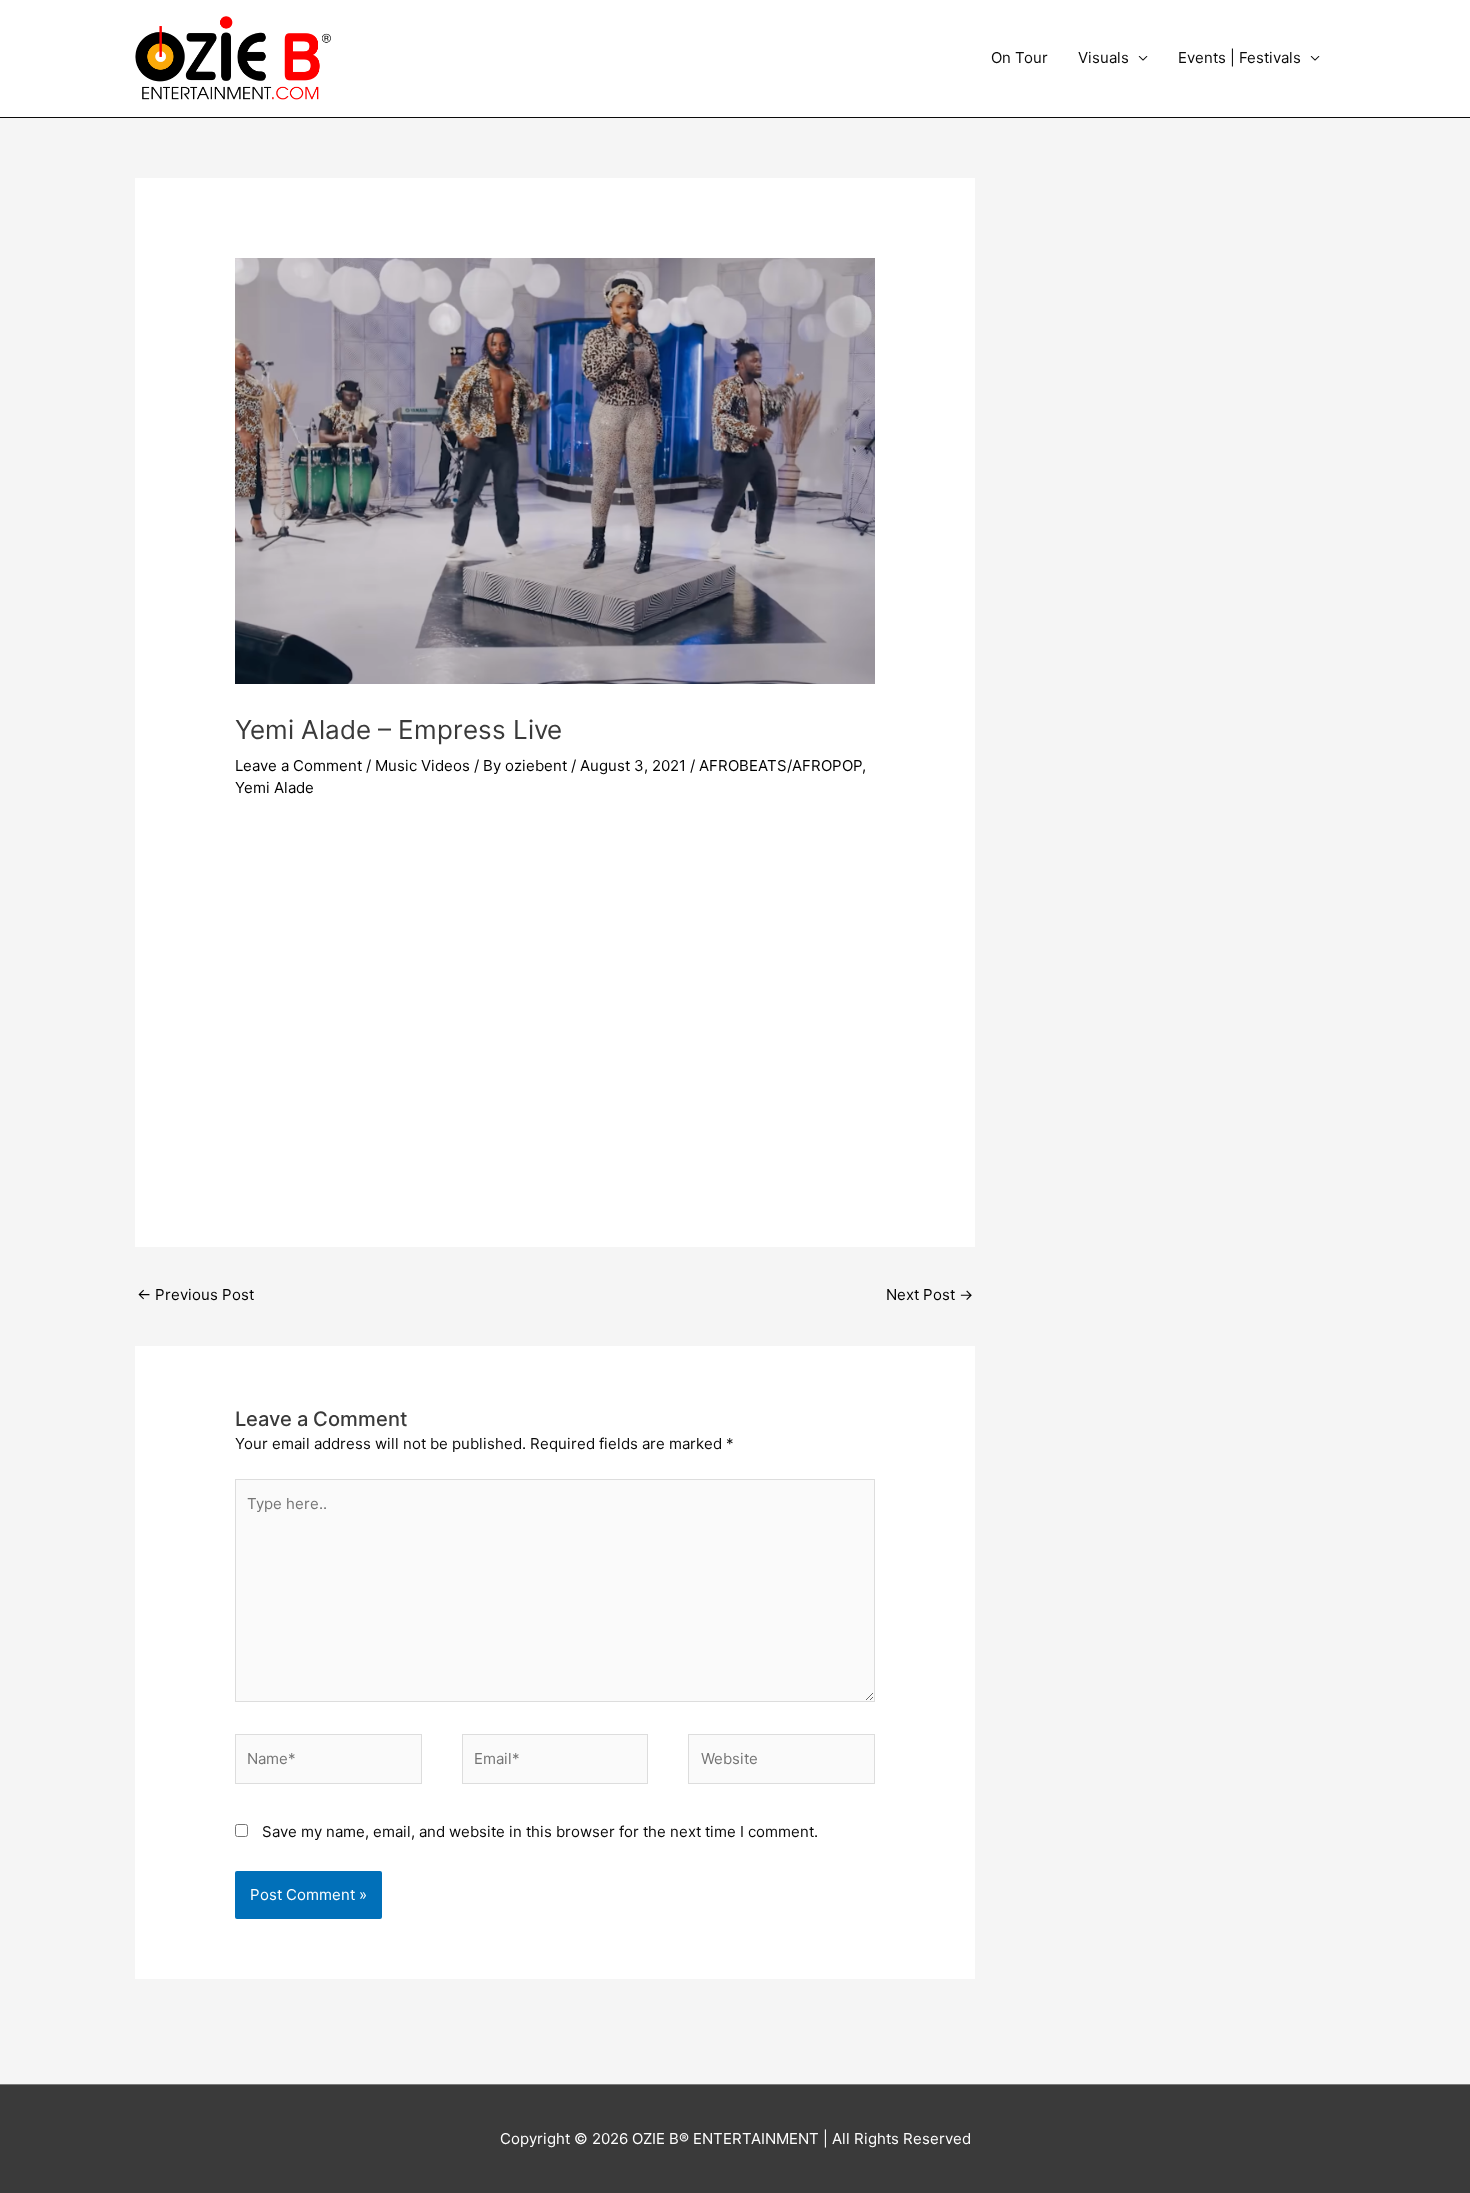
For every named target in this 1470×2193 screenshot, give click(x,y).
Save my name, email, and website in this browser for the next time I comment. (540, 1831)
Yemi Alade (274, 787)
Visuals (1103, 57)
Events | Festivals (1239, 57)
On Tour (1019, 57)
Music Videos (422, 765)
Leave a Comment (298, 765)
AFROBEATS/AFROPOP (780, 765)
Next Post (929, 1294)
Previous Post (195, 1294)
